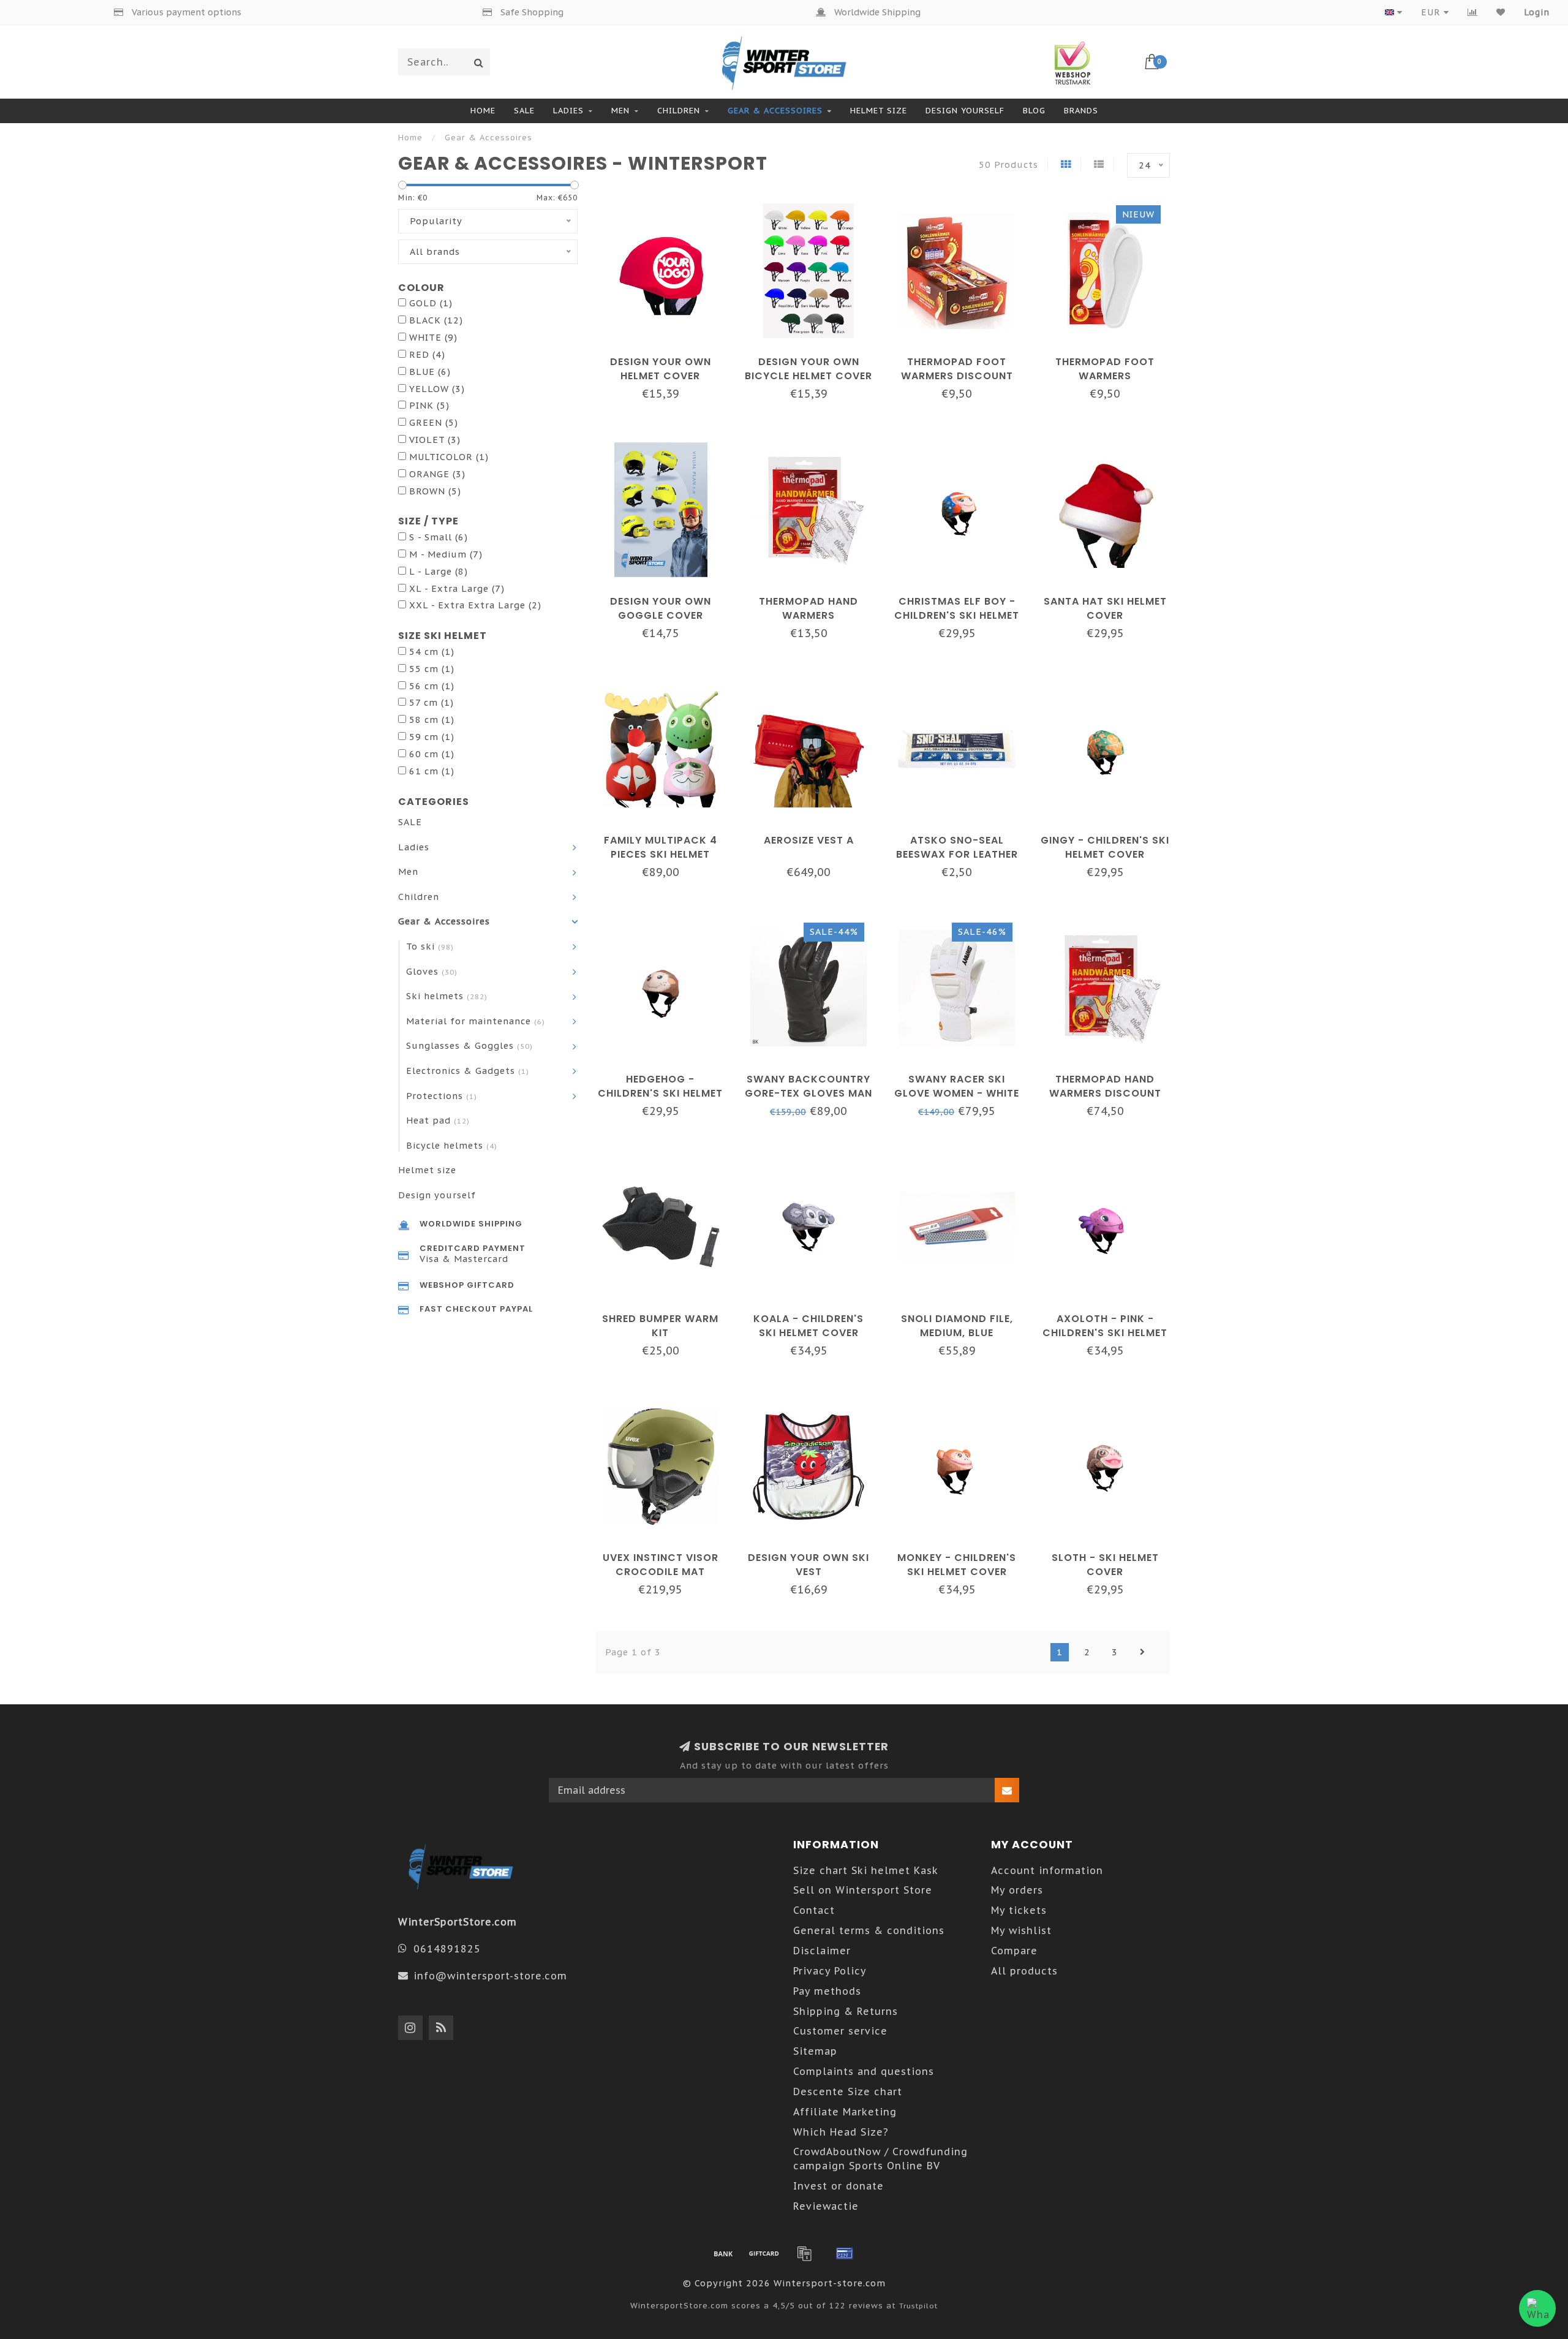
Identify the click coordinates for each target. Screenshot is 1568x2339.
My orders (1017, 1890)
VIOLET (435, 440)
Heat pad (438, 1120)
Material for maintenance (476, 1021)
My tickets (1019, 1910)
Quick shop (666, 357)
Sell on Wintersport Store (863, 1890)
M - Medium (446, 554)
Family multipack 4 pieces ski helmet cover (661, 854)
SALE (524, 111)
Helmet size (879, 111)
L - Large (439, 571)
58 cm (432, 720)
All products (1024, 1971)
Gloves (432, 971)
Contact (814, 1910)
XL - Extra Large (457, 588)
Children (679, 111)
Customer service (840, 2031)
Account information (1047, 1870)
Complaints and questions (864, 2071)
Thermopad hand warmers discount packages (1105, 1093)
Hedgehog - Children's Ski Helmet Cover (660, 1093)
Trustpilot (918, 2306)
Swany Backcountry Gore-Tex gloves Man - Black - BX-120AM (809, 1093)
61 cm (432, 771)
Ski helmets (447, 996)
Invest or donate (839, 2186)
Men (620, 111)
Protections (442, 1096)
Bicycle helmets (452, 1145)
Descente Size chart (848, 2091)
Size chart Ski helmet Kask (866, 1870)
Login (1537, 12)
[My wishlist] (1501, 12)
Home (483, 111)
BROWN (435, 491)
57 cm (432, 702)
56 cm (432, 686)
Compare (1014, 1951)
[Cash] (764, 2253)
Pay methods (827, 1991)
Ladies (568, 111)
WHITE (433, 337)
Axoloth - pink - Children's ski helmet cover (1105, 1333)
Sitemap (815, 2051)
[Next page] (1142, 1652)
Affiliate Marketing (845, 2112)
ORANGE (437, 474)
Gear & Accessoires (775, 111)
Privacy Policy (830, 1971)
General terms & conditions (869, 1930)
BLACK (436, 320)
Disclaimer (822, 1951)
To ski (430, 946)
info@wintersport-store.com (490, 1976)
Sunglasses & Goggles (469, 1045)
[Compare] (1473, 12)
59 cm (432, 737)
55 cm (432, 669)
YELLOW (437, 389)
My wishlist (1021, 1930)
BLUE (430, 372)
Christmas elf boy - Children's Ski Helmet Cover (957, 615)
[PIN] (845, 2253)
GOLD (431, 303)
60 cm (432, 754)
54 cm (432, 652)
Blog (1034, 111)
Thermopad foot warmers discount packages (957, 376)
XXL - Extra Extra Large (475, 605)
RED (427, 354)
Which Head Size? (841, 2132)
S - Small (439, 537)
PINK (429, 405)
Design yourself (965, 111)
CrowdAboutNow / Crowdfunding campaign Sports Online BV (880, 2159)
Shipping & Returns (846, 2011)
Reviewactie (826, 2206)
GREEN (434, 422)
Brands (1081, 111)
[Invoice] (804, 2253)
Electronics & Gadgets (468, 1071)
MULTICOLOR (449, 457)
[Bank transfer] (723, 2253)
